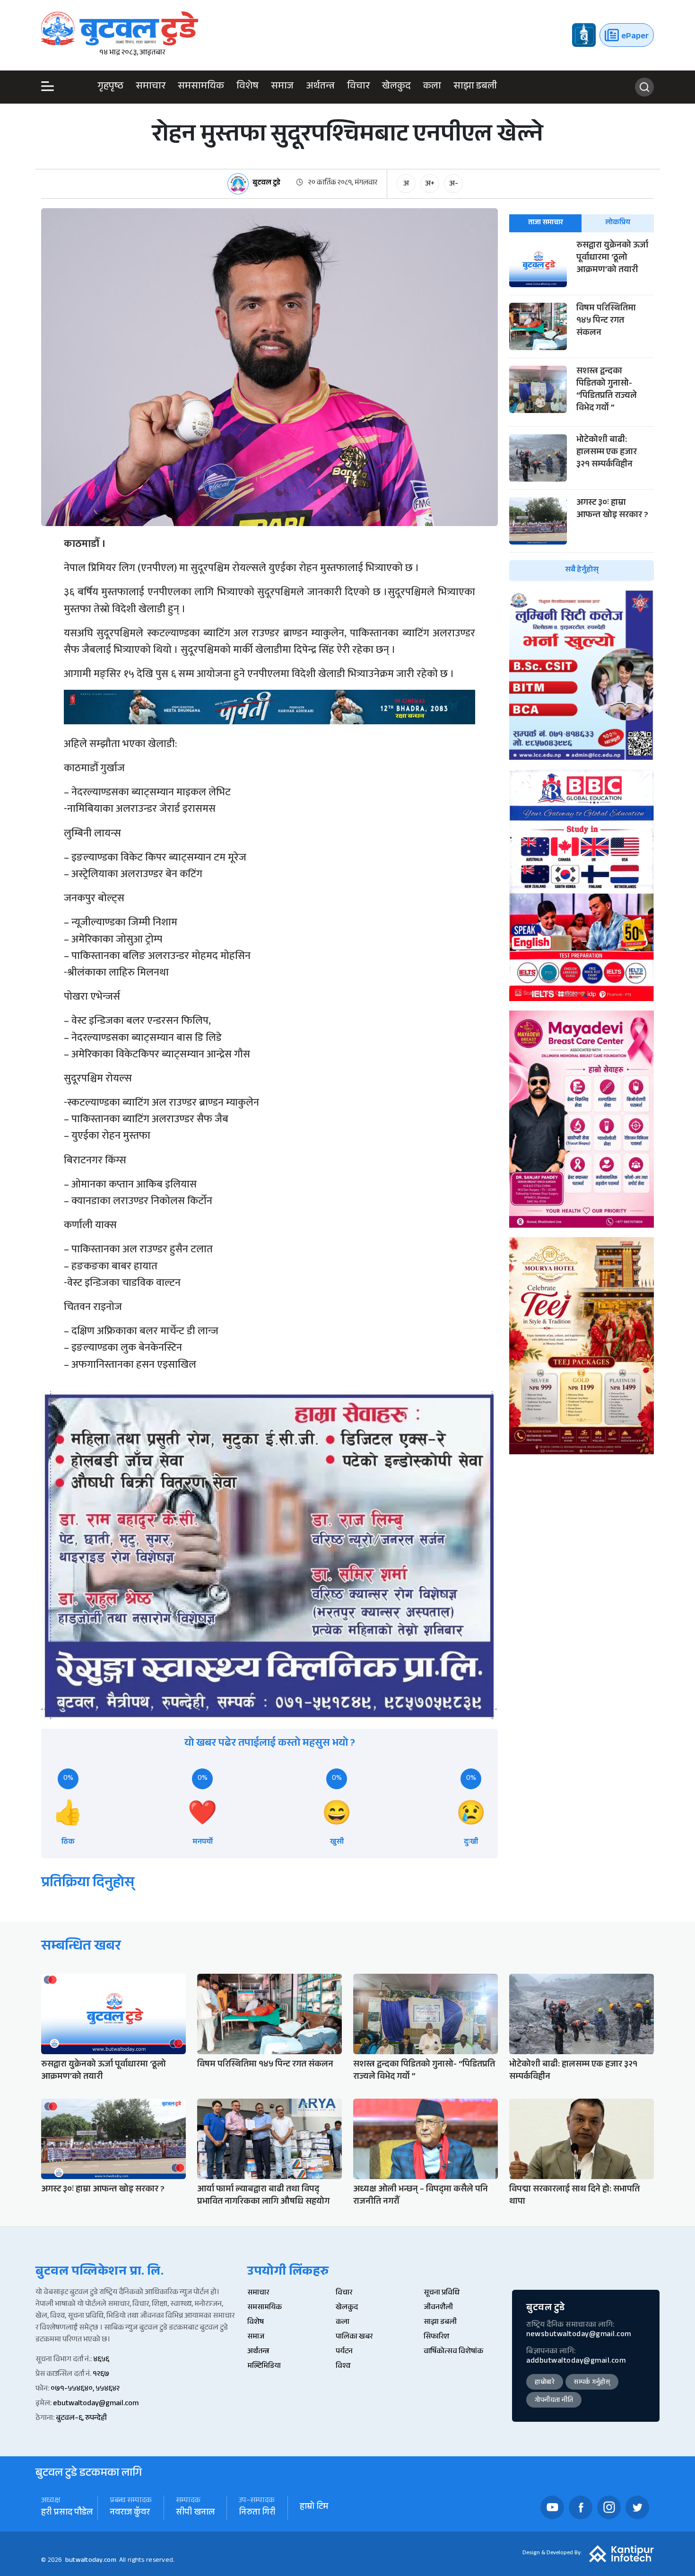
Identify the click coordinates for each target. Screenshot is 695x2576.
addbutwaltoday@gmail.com (576, 2361)
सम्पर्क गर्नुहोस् (592, 2383)
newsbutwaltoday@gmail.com (579, 2335)
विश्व (343, 2367)
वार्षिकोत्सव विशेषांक (453, 2352)
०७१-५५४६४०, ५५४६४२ (85, 2389)
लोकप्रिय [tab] (618, 223)
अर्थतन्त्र (320, 87)
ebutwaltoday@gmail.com (96, 2404)
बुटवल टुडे (266, 184)
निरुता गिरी (257, 2513)
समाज (282, 87)
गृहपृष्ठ (110, 87)
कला (432, 87)
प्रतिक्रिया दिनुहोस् (88, 1884)
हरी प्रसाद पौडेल (67, 2513)
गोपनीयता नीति (554, 2401)
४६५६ (101, 2360)
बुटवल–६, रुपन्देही (81, 2419)
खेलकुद (396, 87)
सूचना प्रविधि (442, 2293)
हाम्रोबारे (545, 2383)
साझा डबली (475, 87)
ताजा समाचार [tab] (546, 223)
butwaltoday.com (91, 2561)
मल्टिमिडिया (264, 2367)
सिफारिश (436, 2337)
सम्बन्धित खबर (81, 1947)
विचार (358, 87)
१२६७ (101, 2375)
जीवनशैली (438, 2308)
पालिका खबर (354, 2337)
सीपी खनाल (195, 2513)
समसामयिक (201, 87)
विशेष (248, 87)
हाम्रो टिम (314, 2508)
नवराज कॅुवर (130, 2513)
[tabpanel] (582, 410)
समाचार (151, 87)
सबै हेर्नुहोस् (582, 570)
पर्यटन (344, 2352)
